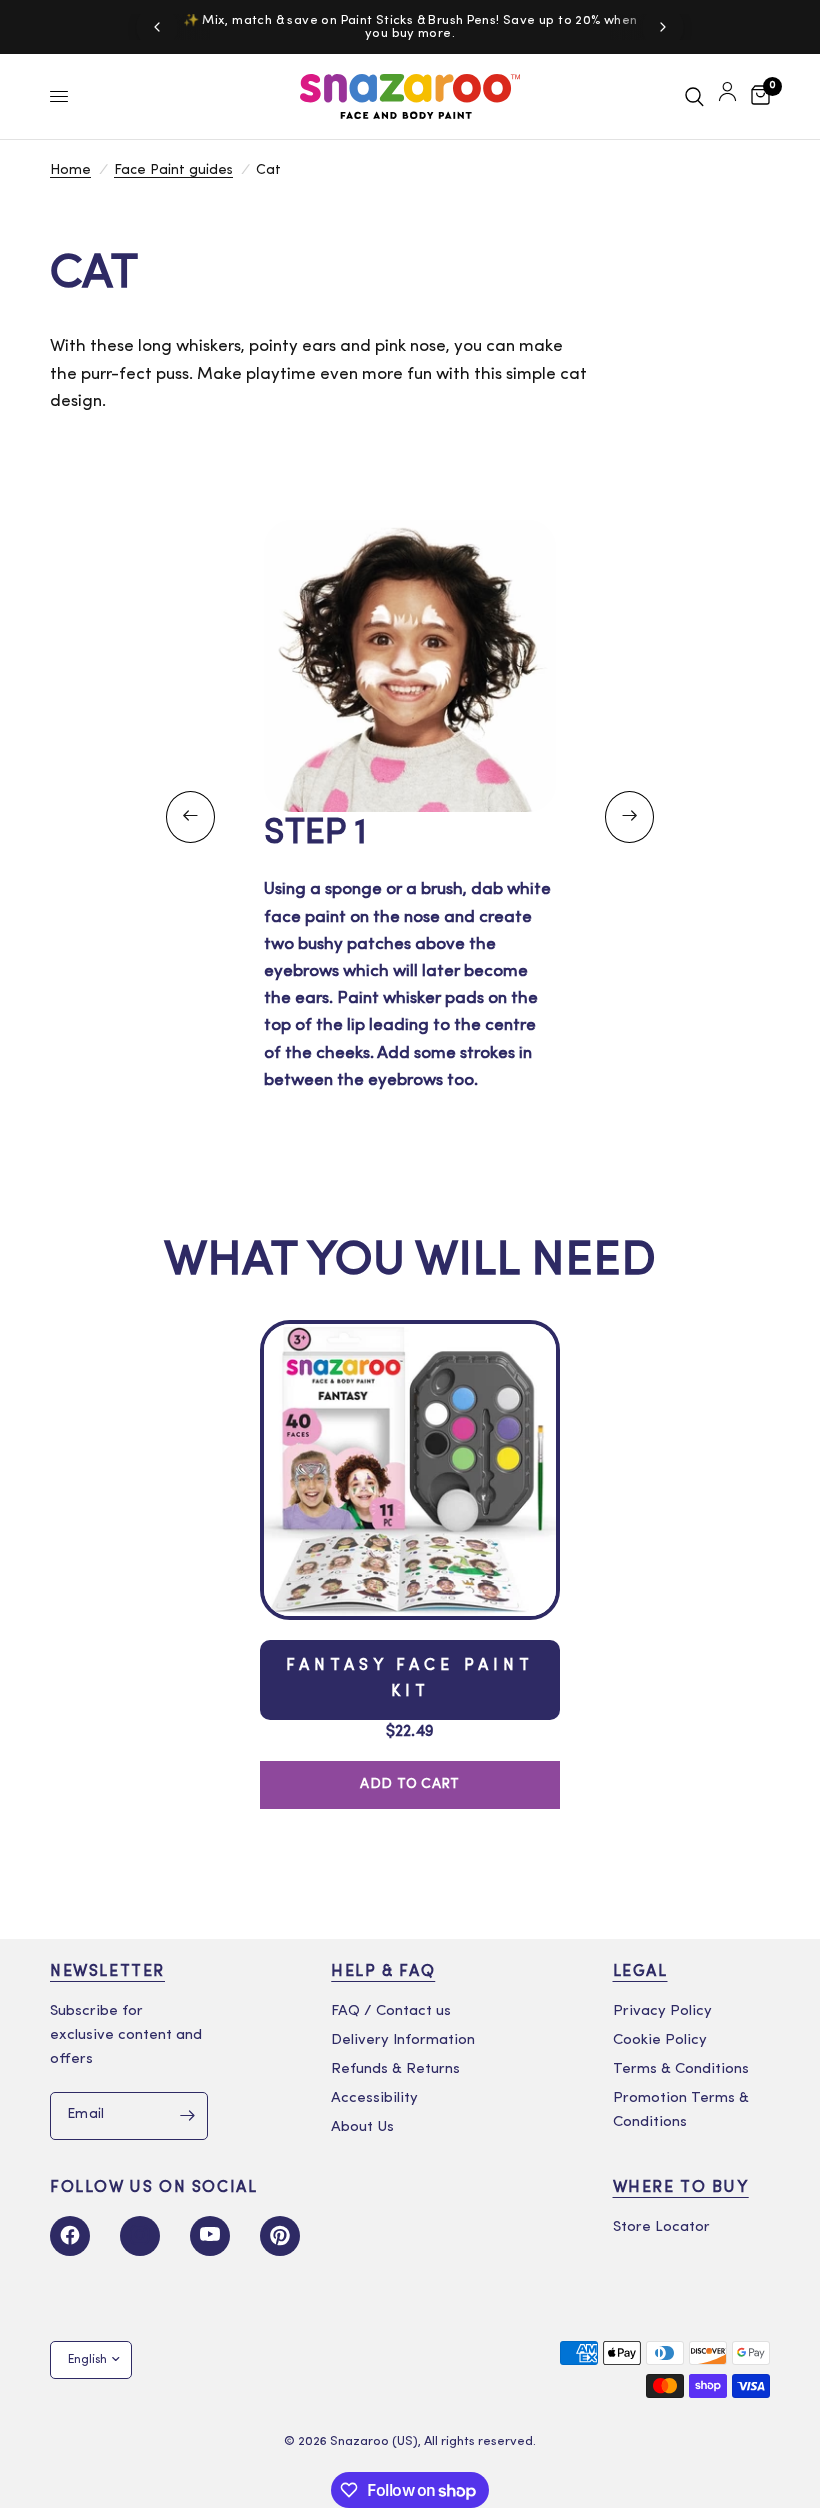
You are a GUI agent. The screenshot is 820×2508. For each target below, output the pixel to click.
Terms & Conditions (681, 2069)
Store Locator (661, 2227)
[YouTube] (210, 2236)
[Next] (663, 27)
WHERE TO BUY (681, 2188)
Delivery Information (403, 2040)
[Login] (727, 96)
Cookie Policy (660, 2040)
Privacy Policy (662, 2011)
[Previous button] (190, 817)
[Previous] (157, 27)
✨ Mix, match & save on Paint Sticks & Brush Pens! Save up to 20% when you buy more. (410, 27)
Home (70, 170)
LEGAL (640, 1972)
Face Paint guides (173, 170)
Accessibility (374, 2098)
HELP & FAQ (383, 1972)
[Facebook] (70, 2236)
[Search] (694, 96)
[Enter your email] (188, 2116)
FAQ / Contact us (391, 2011)
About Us (362, 2127)
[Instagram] (140, 2236)
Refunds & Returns (395, 2069)
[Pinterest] (280, 2236)
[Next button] (629, 817)
